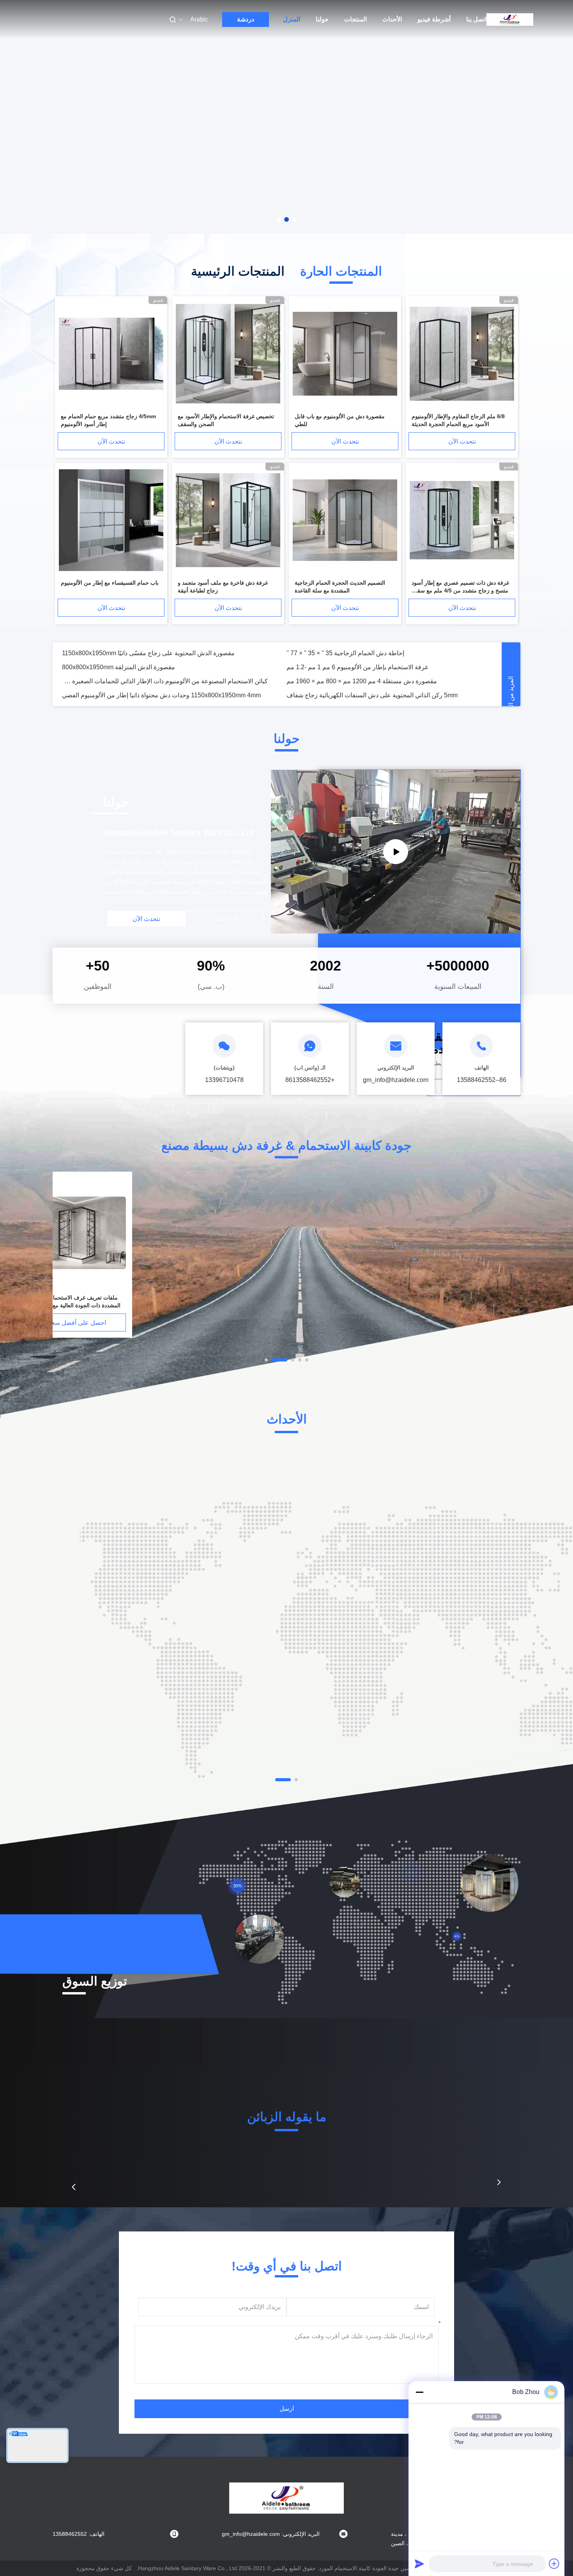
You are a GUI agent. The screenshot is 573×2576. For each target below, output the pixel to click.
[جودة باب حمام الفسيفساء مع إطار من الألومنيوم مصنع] (111, 521)
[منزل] (510, 19)
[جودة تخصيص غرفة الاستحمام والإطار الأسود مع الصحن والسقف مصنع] (228, 354)
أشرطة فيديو (434, 19)
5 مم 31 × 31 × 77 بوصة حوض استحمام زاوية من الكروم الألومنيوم (148, 653)
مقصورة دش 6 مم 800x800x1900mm (112, 667)
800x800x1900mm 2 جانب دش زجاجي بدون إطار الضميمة (363, 695)
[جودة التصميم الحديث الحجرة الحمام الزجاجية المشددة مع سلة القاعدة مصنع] (345, 521)
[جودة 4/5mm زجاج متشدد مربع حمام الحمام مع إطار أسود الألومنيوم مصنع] (111, 354)
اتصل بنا (476, 19)
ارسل (287, 2409)
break (294, 667)
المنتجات (355, 19)
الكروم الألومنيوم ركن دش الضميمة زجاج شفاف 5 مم (356, 653)
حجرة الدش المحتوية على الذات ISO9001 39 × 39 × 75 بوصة (141, 681)
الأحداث (392, 19)
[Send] (419, 2564)
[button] (74, 2187)
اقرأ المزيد (224, 918)
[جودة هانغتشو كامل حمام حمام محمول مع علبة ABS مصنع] (106, 1233)
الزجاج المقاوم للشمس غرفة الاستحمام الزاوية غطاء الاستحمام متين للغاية (157, 695)
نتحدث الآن (462, 441)
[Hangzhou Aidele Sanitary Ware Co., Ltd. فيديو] (396, 852)
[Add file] (554, 2564)
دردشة (246, 19)
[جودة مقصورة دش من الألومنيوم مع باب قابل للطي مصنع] (345, 354)
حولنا (322, 19)
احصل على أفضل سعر (458, 1323)
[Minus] (419, 2392)
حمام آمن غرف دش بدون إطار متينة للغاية (341, 681)
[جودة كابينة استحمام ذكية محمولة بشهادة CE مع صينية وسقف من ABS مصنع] (223, 1233)
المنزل (292, 19)
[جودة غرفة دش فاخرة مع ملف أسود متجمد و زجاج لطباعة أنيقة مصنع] (228, 521)
